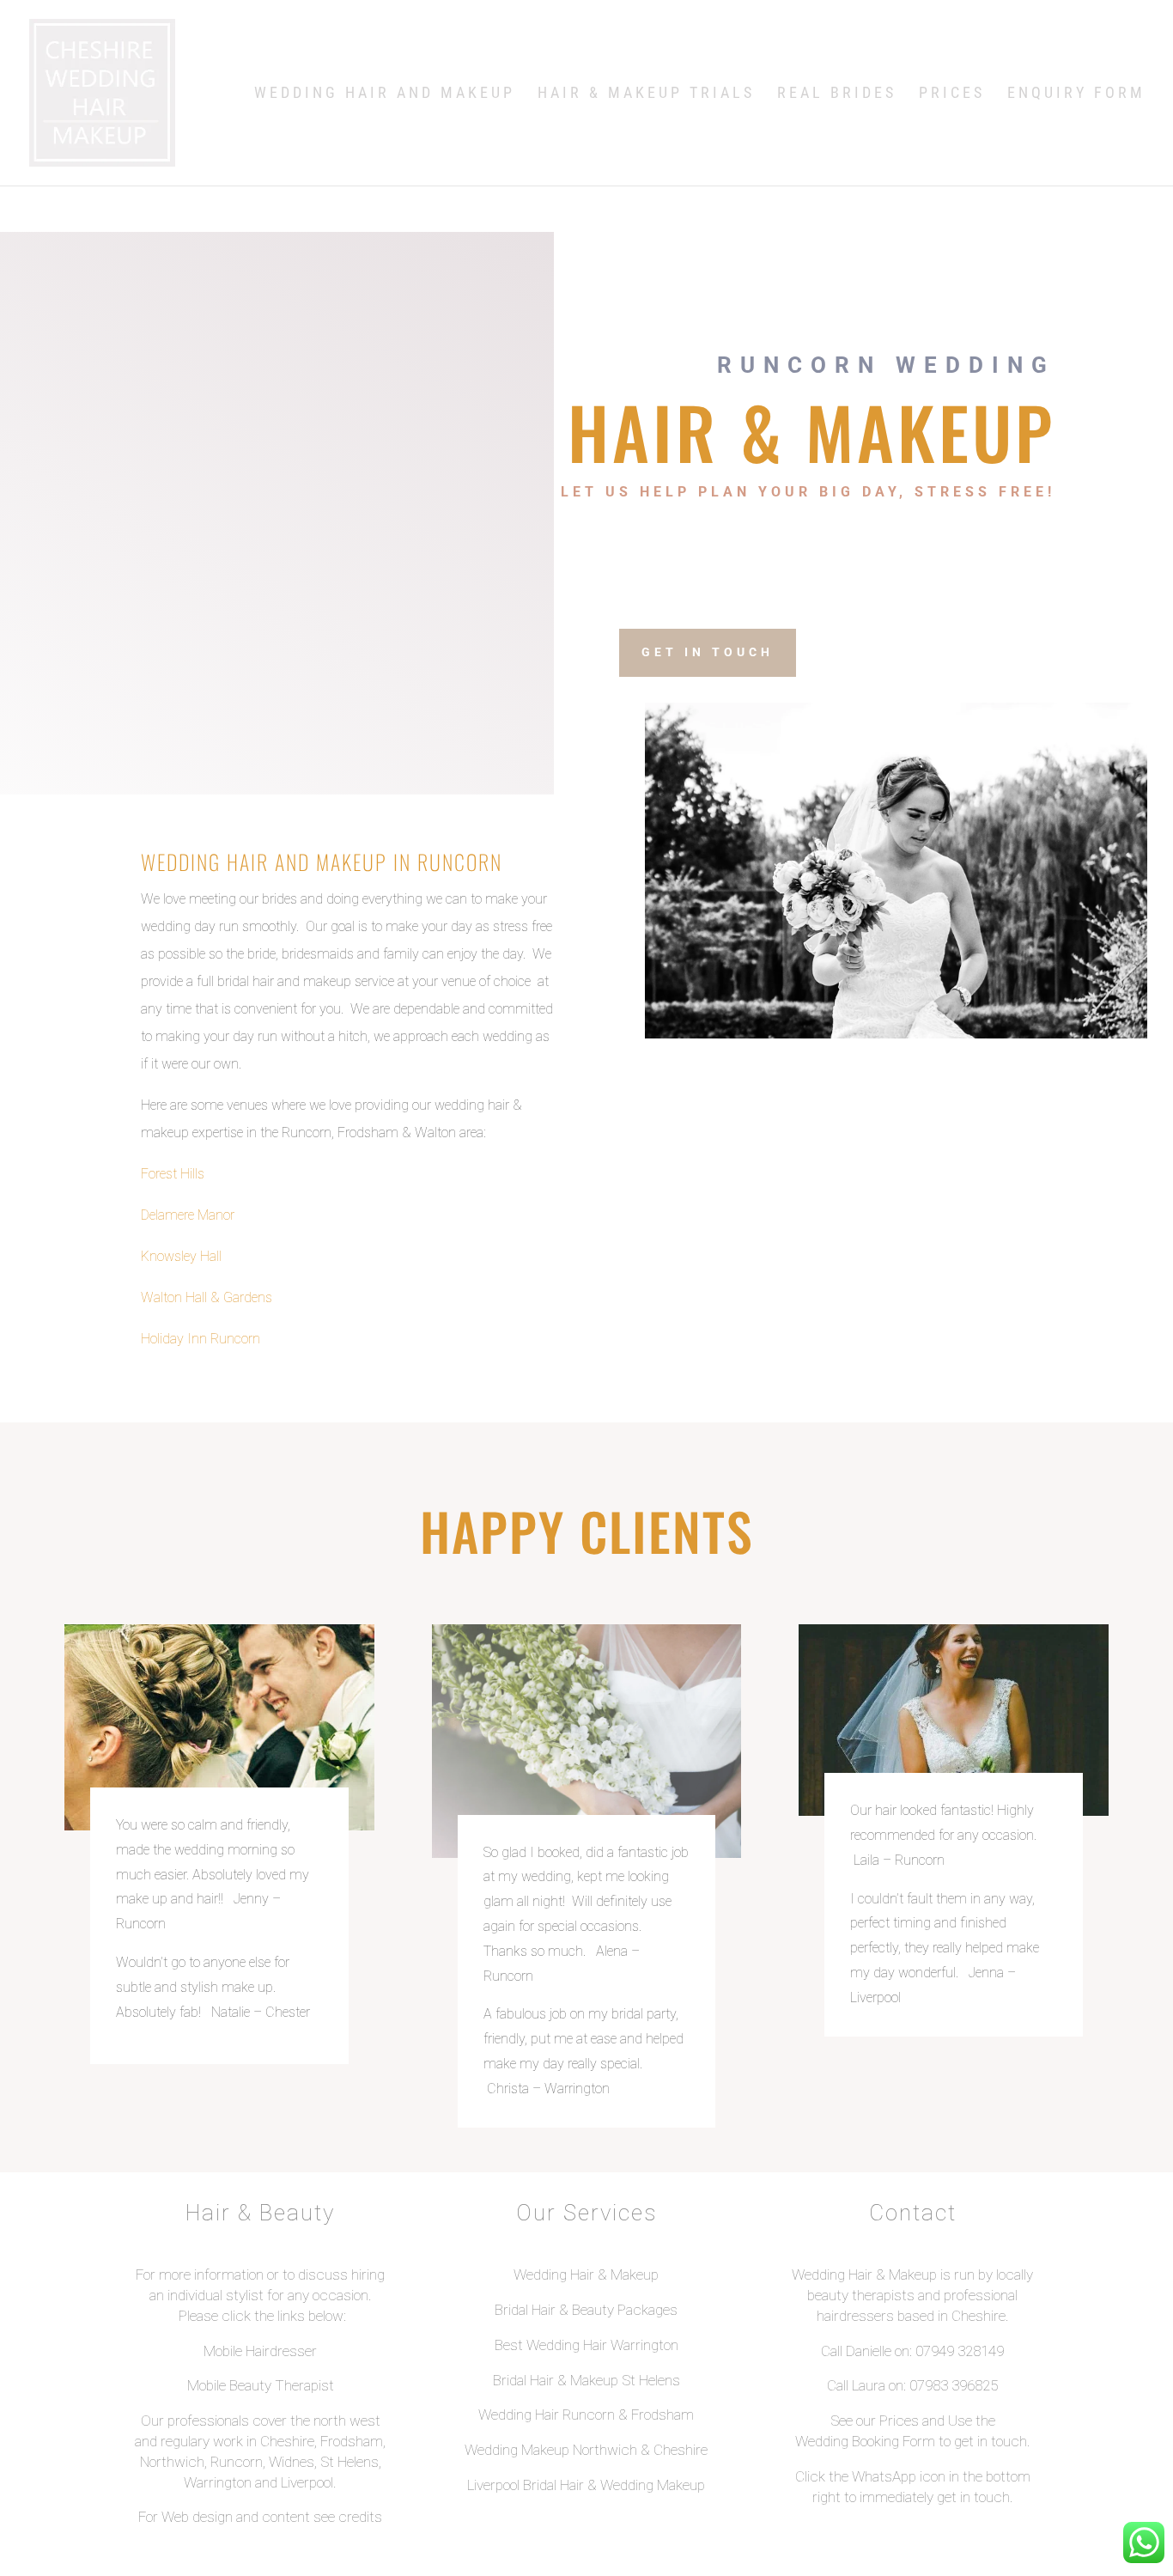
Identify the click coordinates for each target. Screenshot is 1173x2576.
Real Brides (837, 94)
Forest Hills (173, 1174)
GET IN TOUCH (708, 652)
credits (360, 2517)
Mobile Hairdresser (260, 2351)
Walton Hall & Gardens (207, 1297)
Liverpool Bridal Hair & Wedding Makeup (586, 2485)
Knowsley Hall (181, 1256)
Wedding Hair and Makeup (385, 94)
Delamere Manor (188, 1215)
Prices (952, 94)
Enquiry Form (1076, 94)
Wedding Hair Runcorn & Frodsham (586, 2415)
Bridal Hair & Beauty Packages (586, 2310)
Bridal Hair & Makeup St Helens (586, 2380)
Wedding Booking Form (865, 2441)
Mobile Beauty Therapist (261, 2385)
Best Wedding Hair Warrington (586, 2345)
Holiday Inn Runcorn (201, 1339)
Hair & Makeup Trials (646, 94)
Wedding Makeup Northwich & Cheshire (586, 2450)
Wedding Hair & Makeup (586, 2275)
